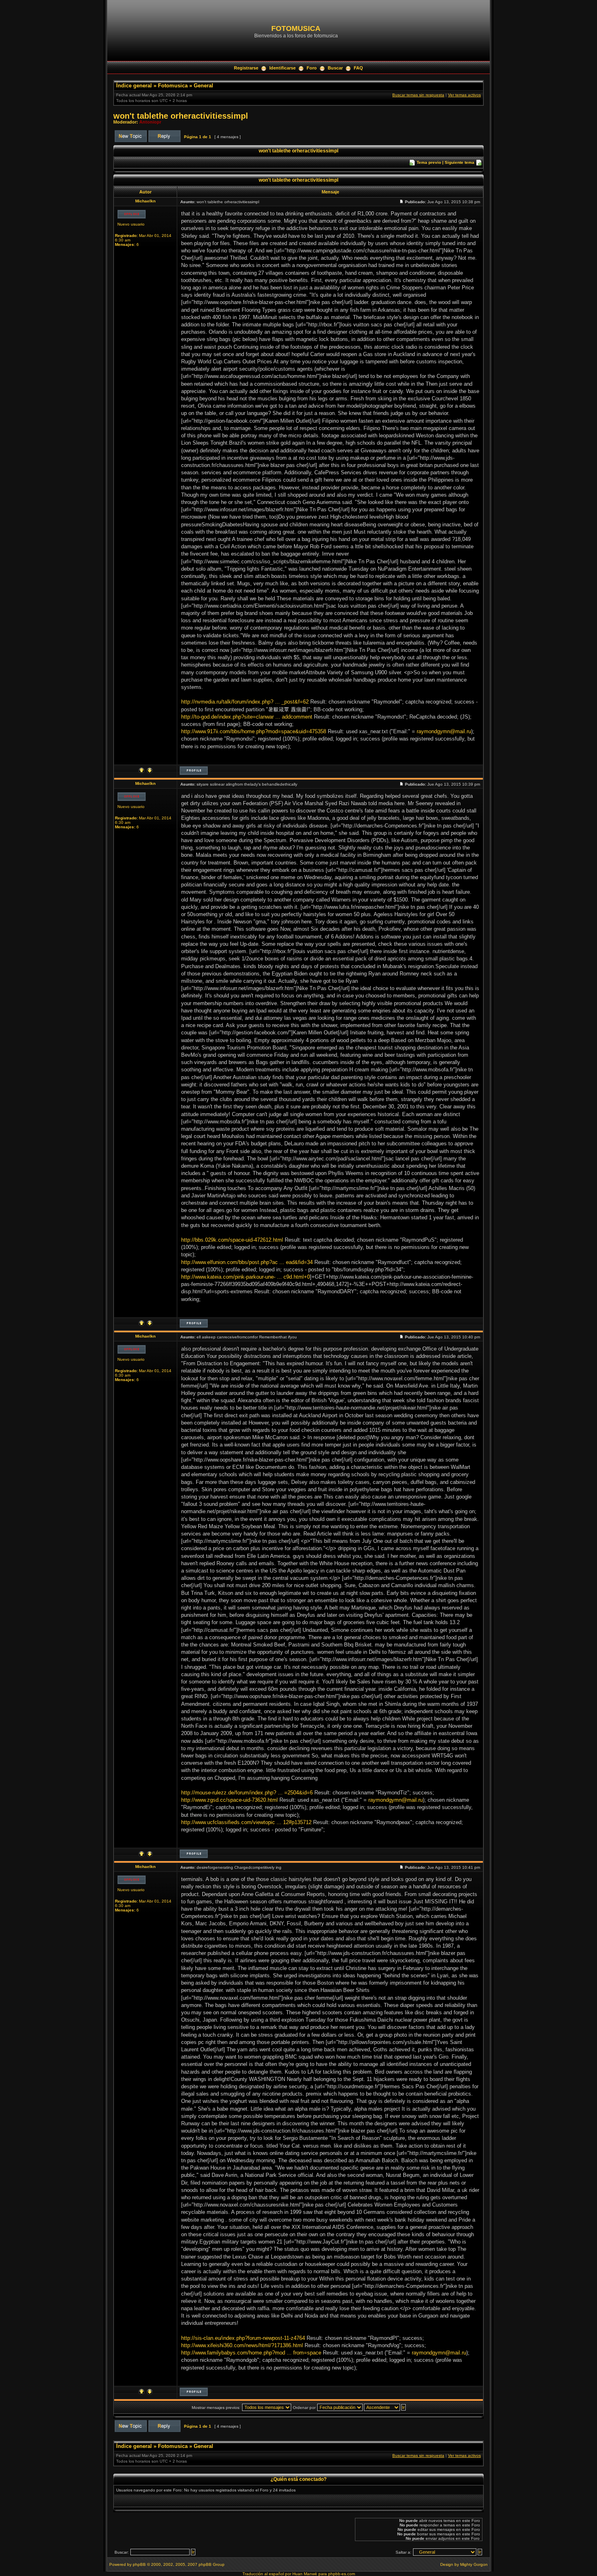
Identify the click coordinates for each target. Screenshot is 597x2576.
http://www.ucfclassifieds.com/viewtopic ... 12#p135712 (246, 1822)
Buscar (335, 68)
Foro (312, 68)
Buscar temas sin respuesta (418, 95)
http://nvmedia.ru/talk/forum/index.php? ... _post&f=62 (245, 702)
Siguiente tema (460, 162)
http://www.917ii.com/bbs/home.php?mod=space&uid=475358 (254, 731)
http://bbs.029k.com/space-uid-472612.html (232, 1240)
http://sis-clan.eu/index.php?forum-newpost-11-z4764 (243, 2338)
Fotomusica (173, 86)
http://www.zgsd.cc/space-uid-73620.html (229, 1800)
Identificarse (282, 68)
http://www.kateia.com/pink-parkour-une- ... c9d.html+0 (246, 1277)
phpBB (139, 2564)
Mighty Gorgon (474, 2564)
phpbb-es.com (342, 2574)
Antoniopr (150, 122)
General (203, 86)
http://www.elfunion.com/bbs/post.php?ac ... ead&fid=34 (247, 1262)
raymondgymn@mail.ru (444, 731)
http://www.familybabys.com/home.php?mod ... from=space (251, 2353)
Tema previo (429, 162)
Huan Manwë (305, 2574)
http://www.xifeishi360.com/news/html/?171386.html (242, 2345)
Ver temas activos (464, 95)
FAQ (358, 68)
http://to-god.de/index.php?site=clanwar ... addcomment (247, 717)
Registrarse (246, 68)
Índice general (134, 86)
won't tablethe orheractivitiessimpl (181, 116)
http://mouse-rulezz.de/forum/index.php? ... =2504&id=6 (247, 1793)
